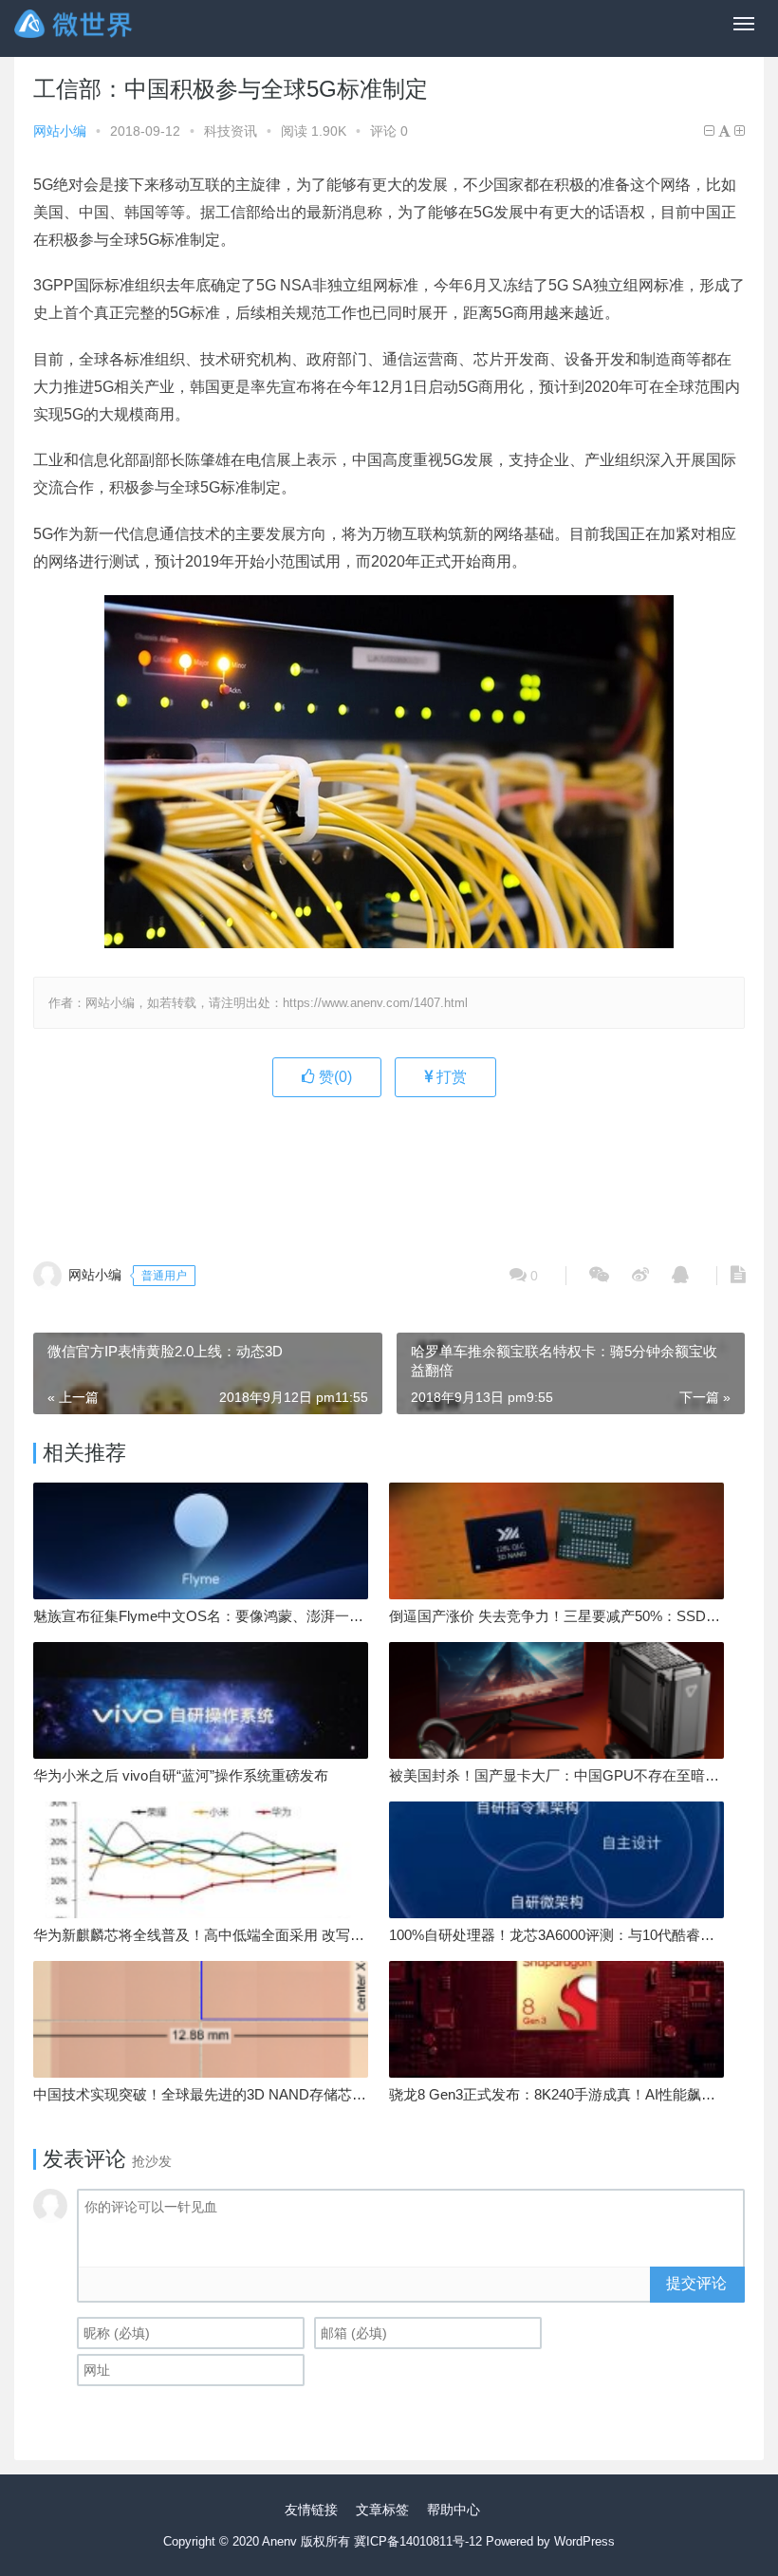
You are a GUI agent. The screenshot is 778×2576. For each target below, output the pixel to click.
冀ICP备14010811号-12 (418, 2541)
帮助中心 (454, 2510)
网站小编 (60, 131)
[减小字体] (709, 131)
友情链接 (311, 2510)
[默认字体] (724, 131)
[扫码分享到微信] (599, 1276)
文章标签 (382, 2510)
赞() (333, 1077)
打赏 (450, 1077)
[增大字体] (740, 131)
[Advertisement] (389, 1168)
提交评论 (696, 2283)
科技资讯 (231, 131)
